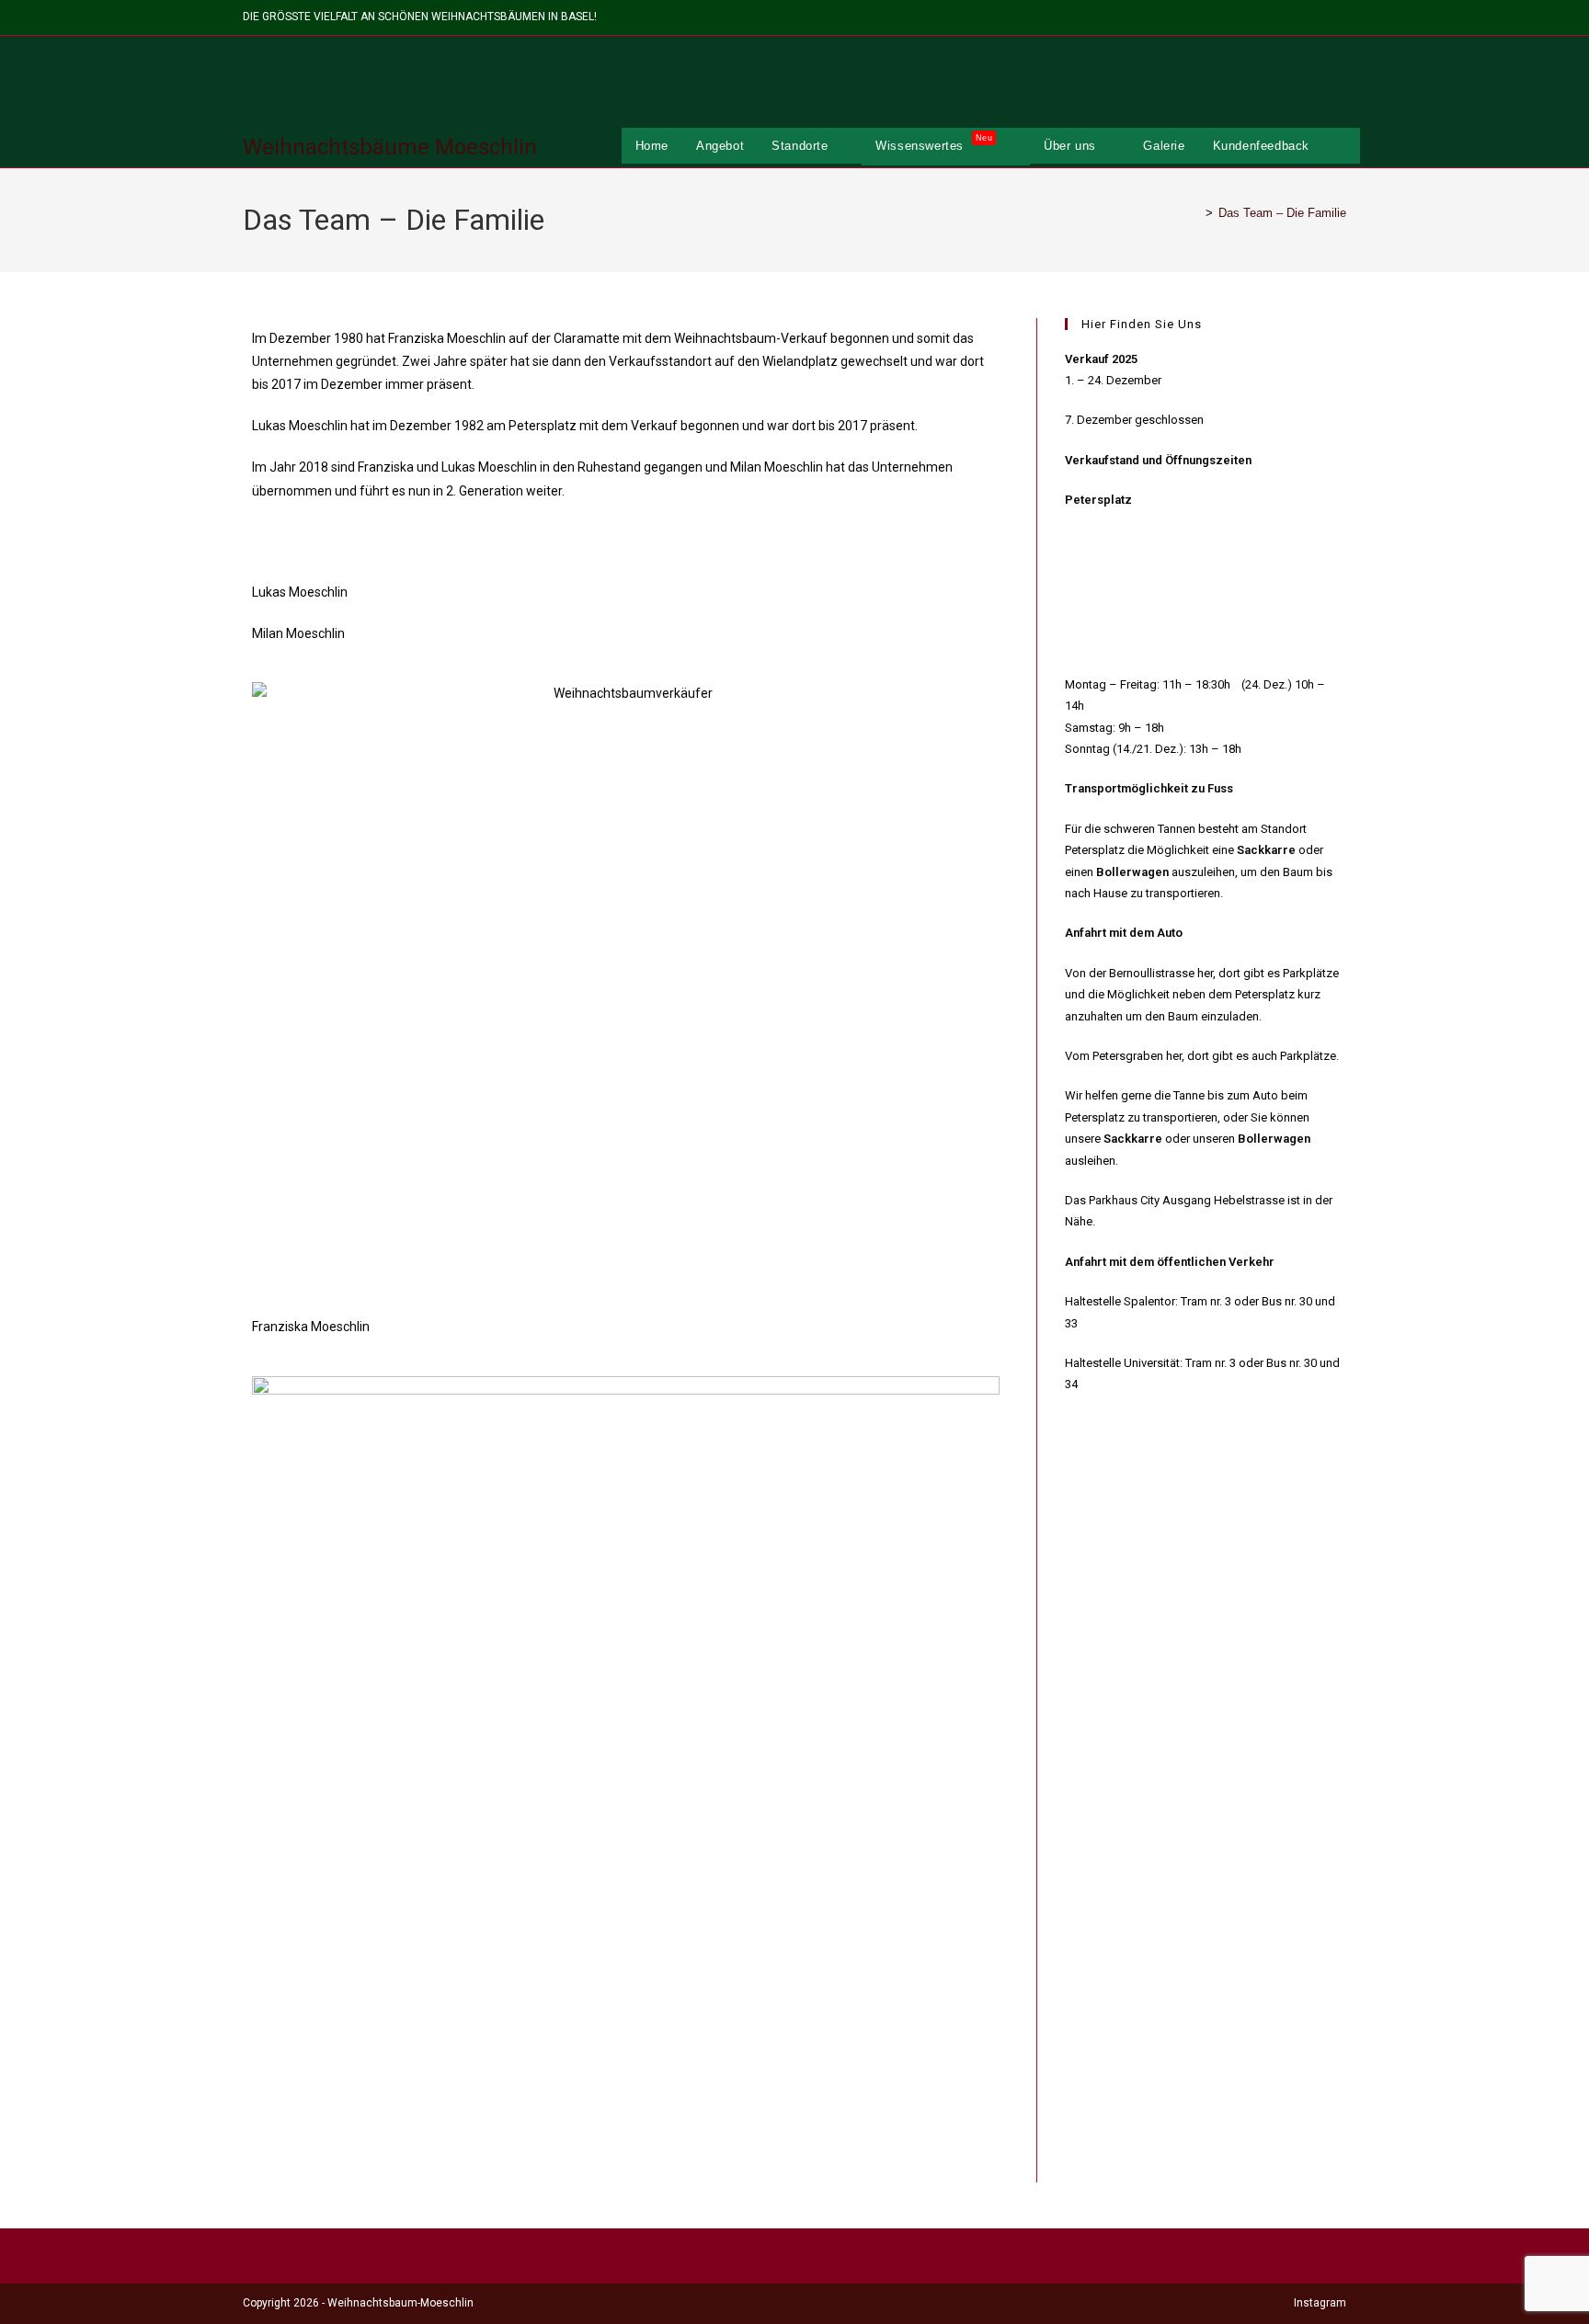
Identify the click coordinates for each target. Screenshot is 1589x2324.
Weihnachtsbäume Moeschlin (390, 147)
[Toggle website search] (1342, 146)
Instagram (1320, 2303)
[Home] (1195, 213)
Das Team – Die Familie (1282, 213)
